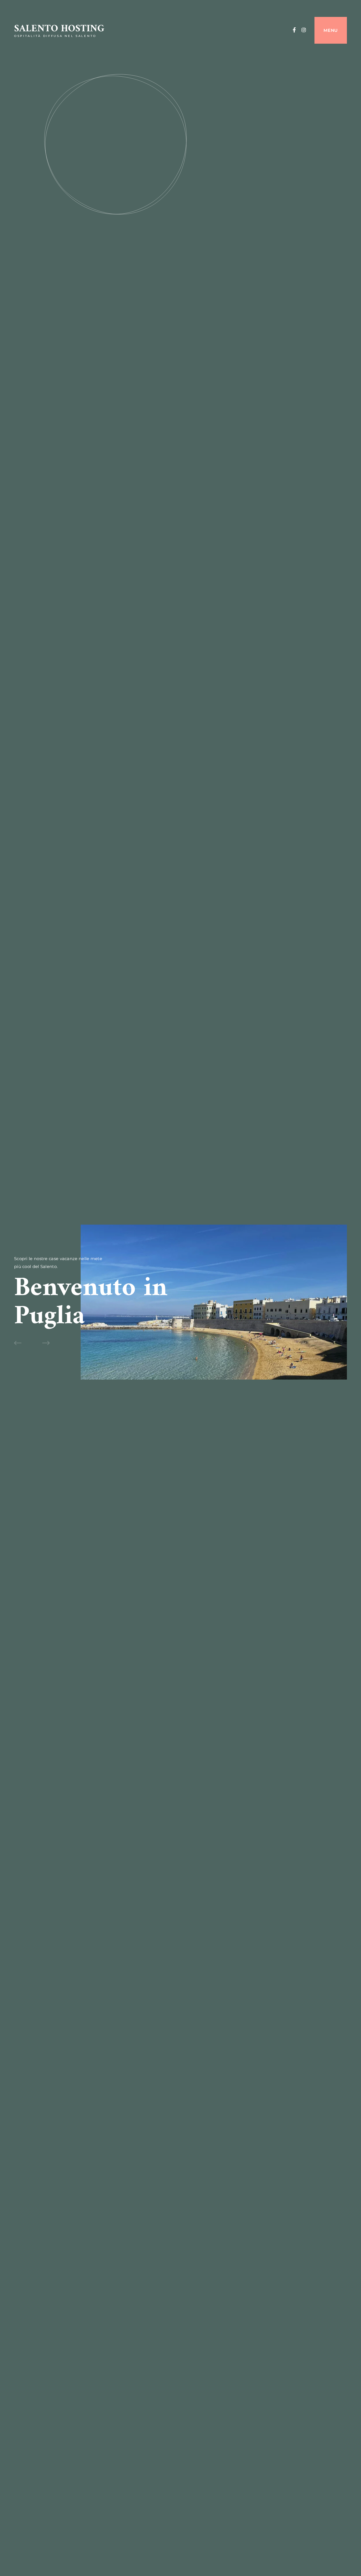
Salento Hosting (59, 29)
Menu (331, 30)
